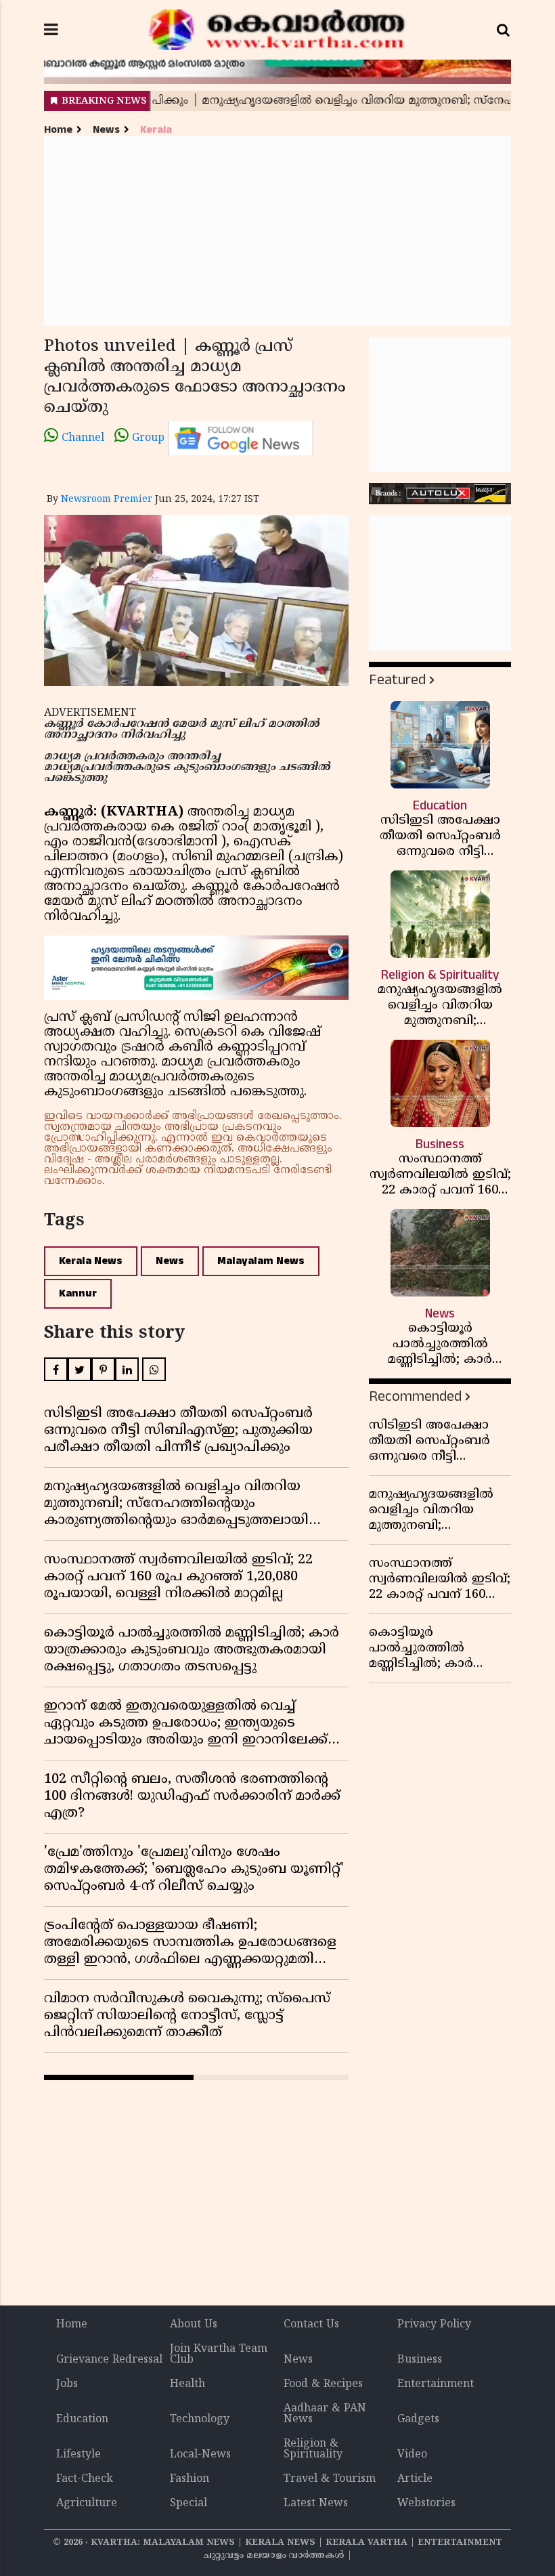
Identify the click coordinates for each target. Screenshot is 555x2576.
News (106, 130)
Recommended (415, 1396)
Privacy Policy (434, 2325)
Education (82, 2420)
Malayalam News (261, 1261)
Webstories (426, 2504)
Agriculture (87, 2504)
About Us (194, 2325)
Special (188, 2504)
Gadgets (418, 2420)
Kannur (78, 1293)
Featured (397, 680)
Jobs (67, 2384)
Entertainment (436, 2384)
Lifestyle (79, 2455)
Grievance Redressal (109, 2360)
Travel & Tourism (330, 2479)
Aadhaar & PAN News (325, 2414)
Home (58, 130)
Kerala (156, 130)
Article (415, 2479)
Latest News (316, 2504)
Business (420, 2360)
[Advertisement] (277, 231)
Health (187, 2384)
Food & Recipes (323, 2384)
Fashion (190, 2479)
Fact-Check (85, 2479)
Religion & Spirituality (313, 2449)
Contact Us (311, 2325)
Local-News (200, 2455)
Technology (200, 2420)
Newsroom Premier (107, 500)
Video (412, 2455)
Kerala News (91, 1261)
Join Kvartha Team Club (219, 2355)
